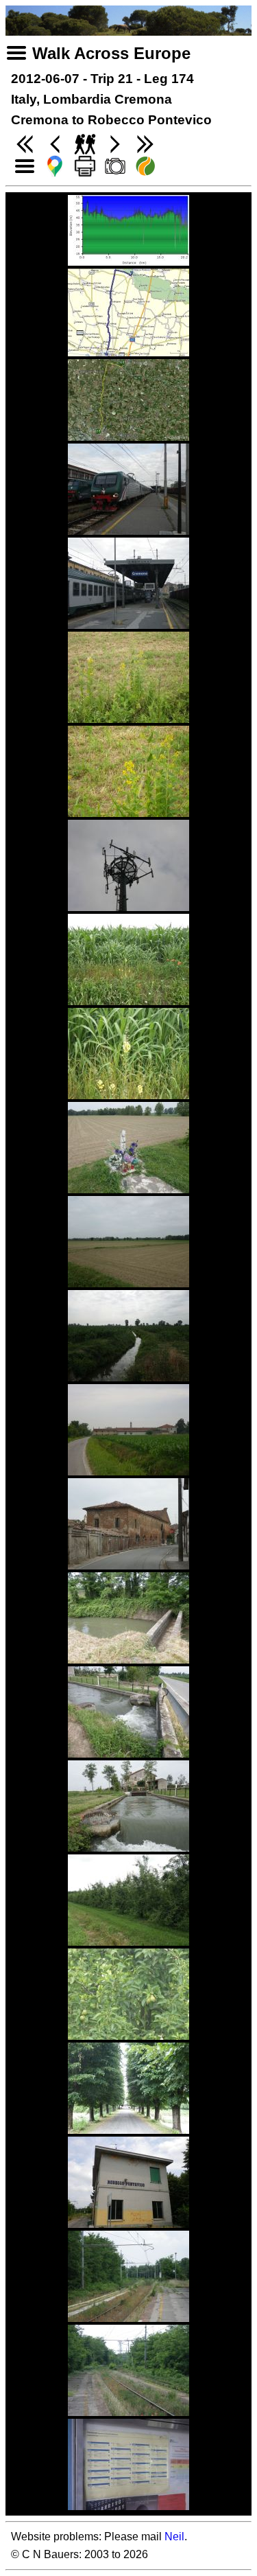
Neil (174, 2537)
